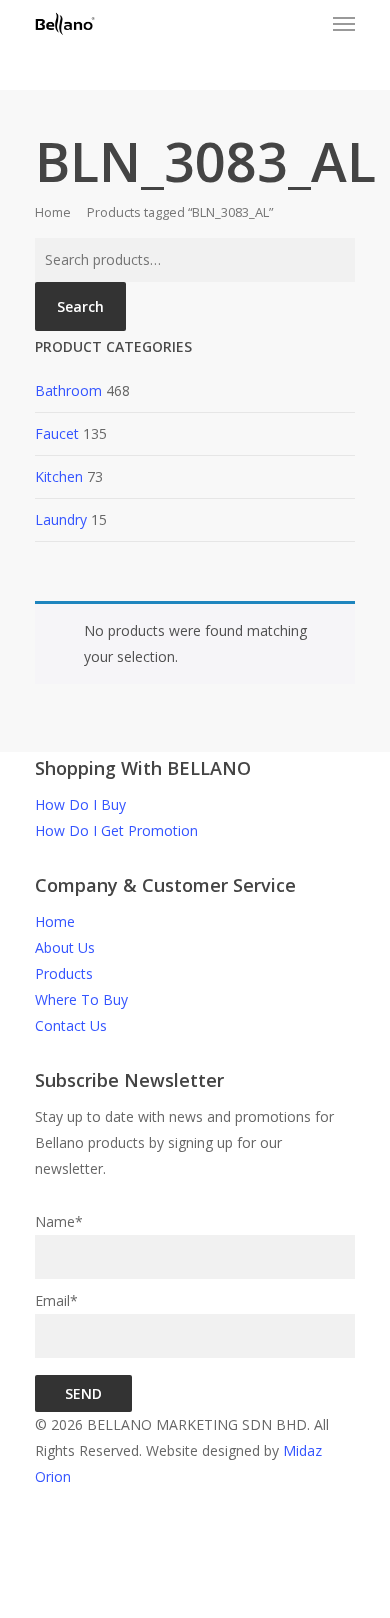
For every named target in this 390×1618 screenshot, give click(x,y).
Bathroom (68, 390)
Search (80, 306)
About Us (65, 947)
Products (64, 973)
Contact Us (71, 1025)
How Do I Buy (80, 804)
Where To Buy (81, 999)
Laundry (61, 519)
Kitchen (59, 476)
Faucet (57, 433)
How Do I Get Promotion (116, 830)
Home (53, 212)
